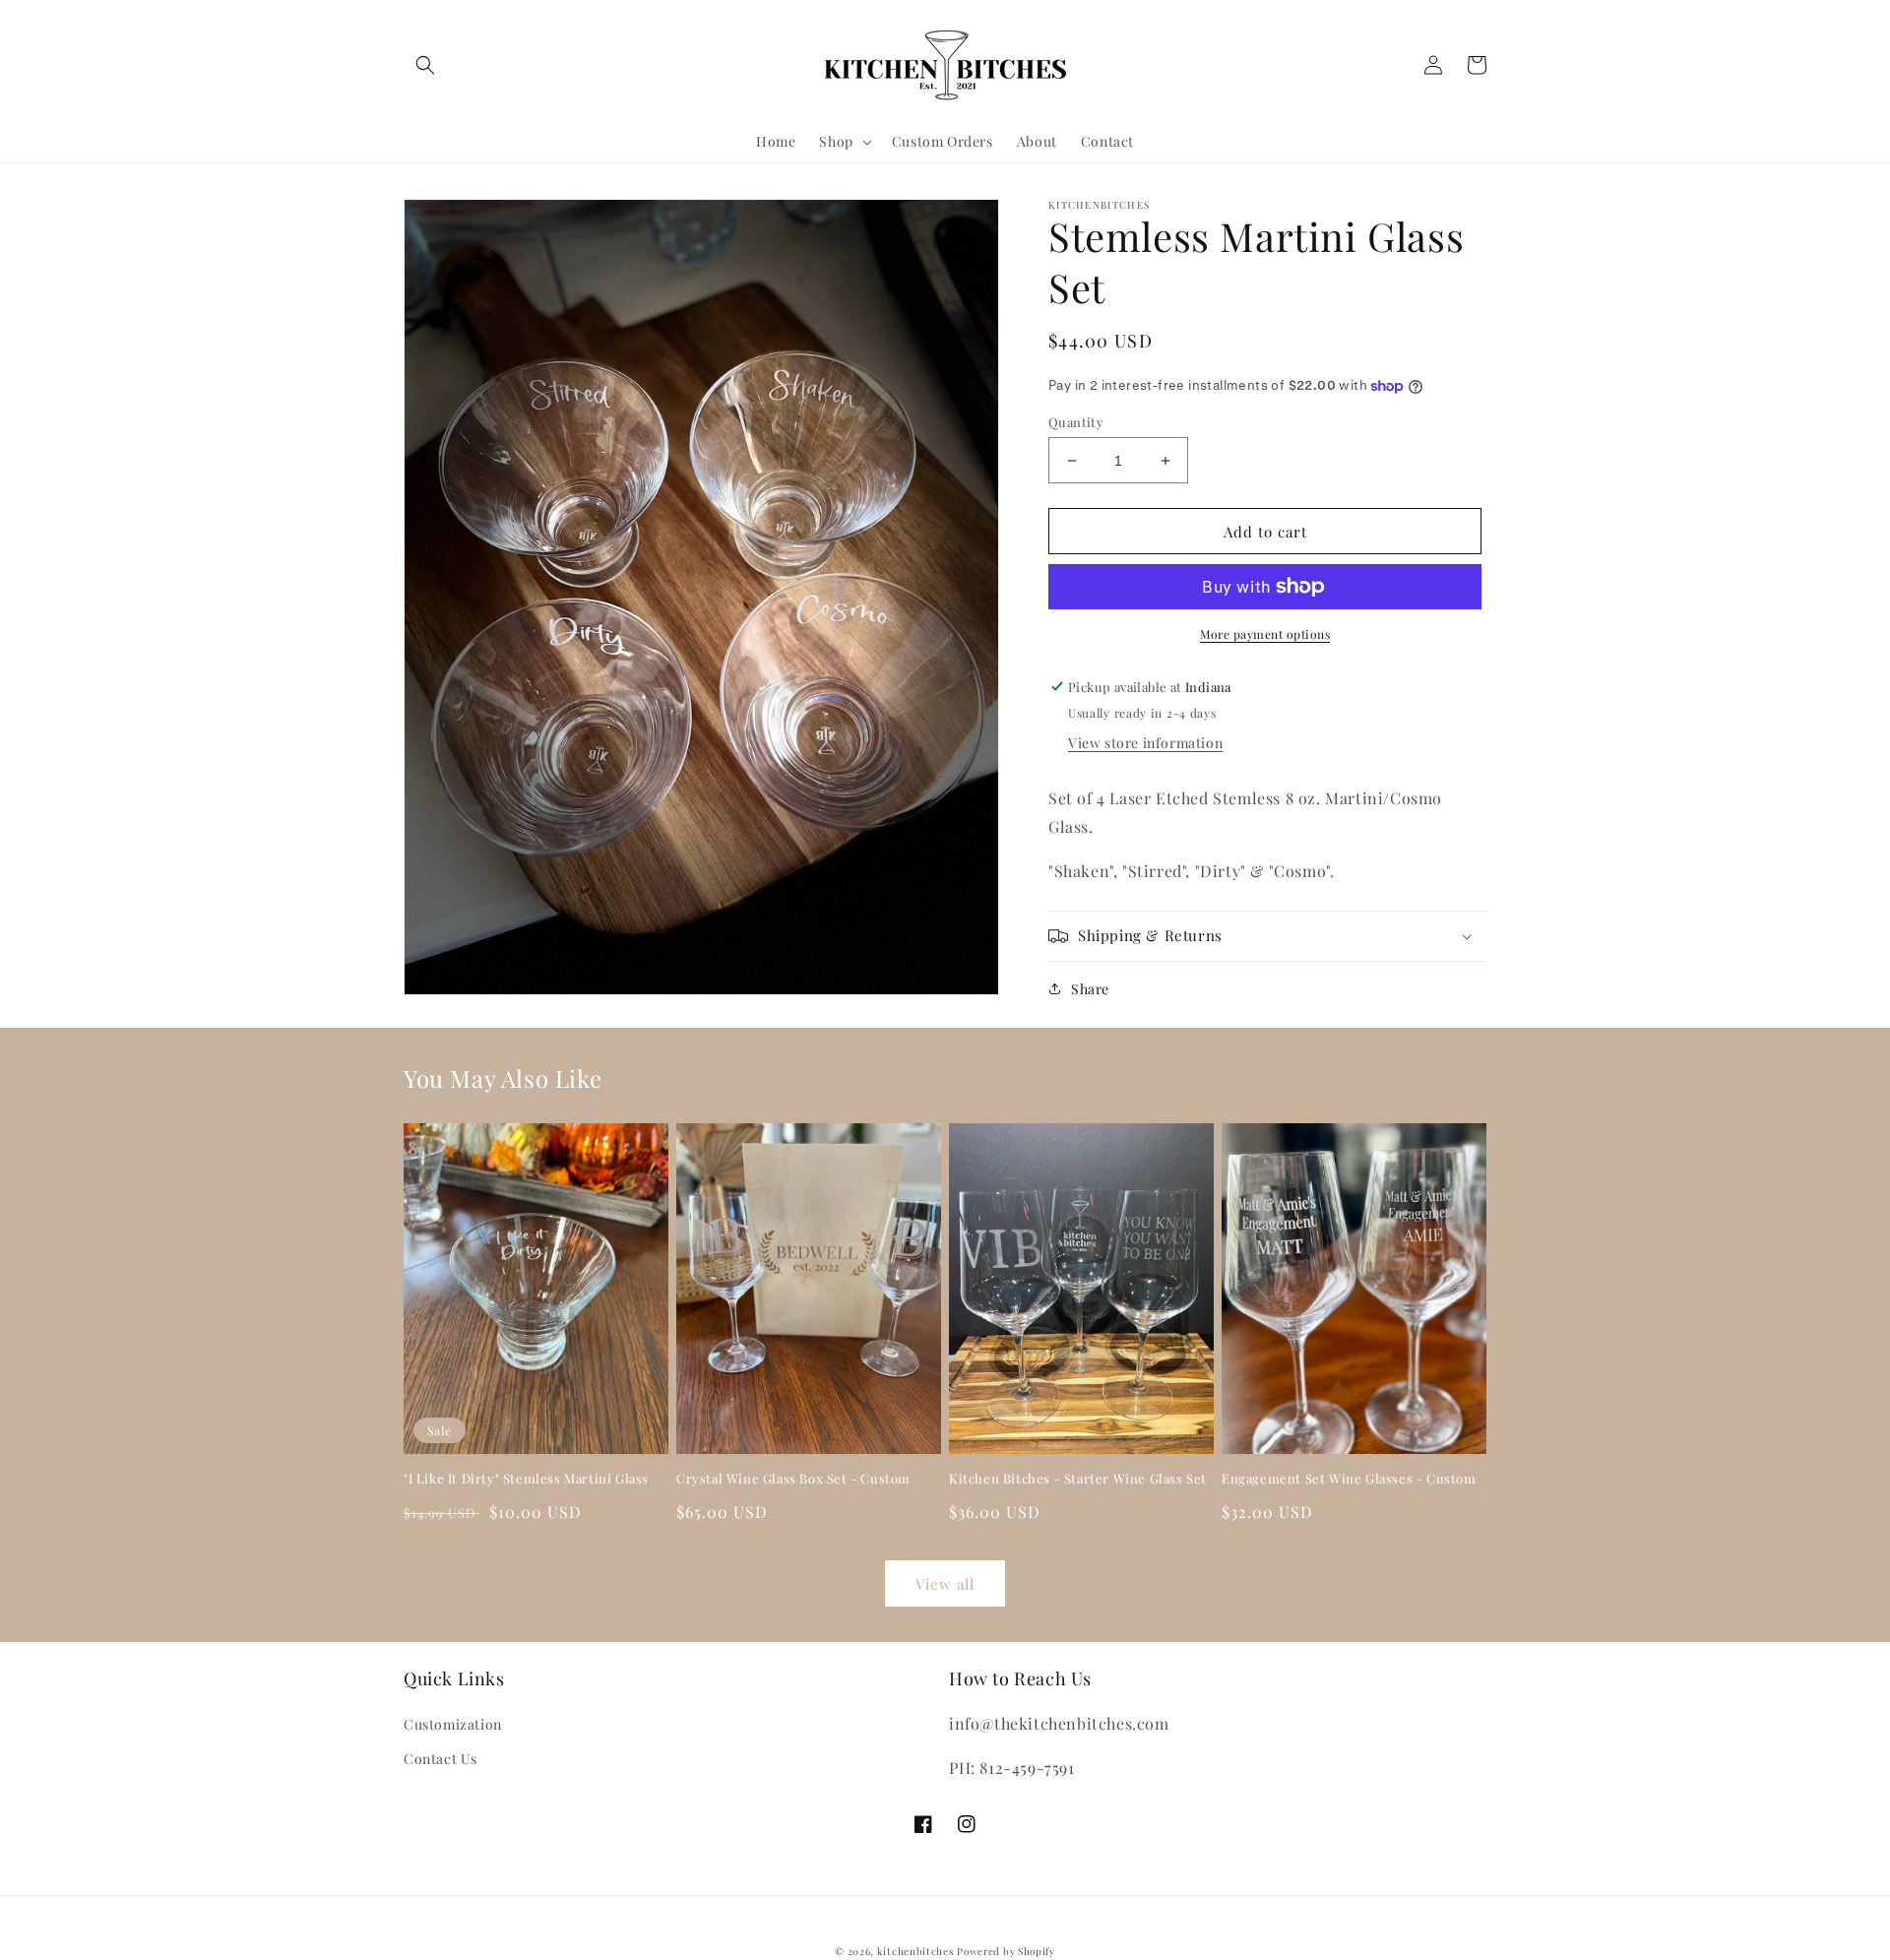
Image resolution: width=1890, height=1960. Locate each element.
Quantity (1076, 422)
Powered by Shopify (1006, 1951)
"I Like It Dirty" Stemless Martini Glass (526, 1479)
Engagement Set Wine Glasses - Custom (1349, 1479)
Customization (453, 1724)
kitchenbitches (915, 1951)
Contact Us (441, 1759)
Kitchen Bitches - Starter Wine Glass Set (1078, 1479)
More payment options (1265, 634)
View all (945, 1584)
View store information (1145, 743)
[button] (425, 65)
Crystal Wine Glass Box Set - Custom (793, 1479)
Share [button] (1090, 989)
